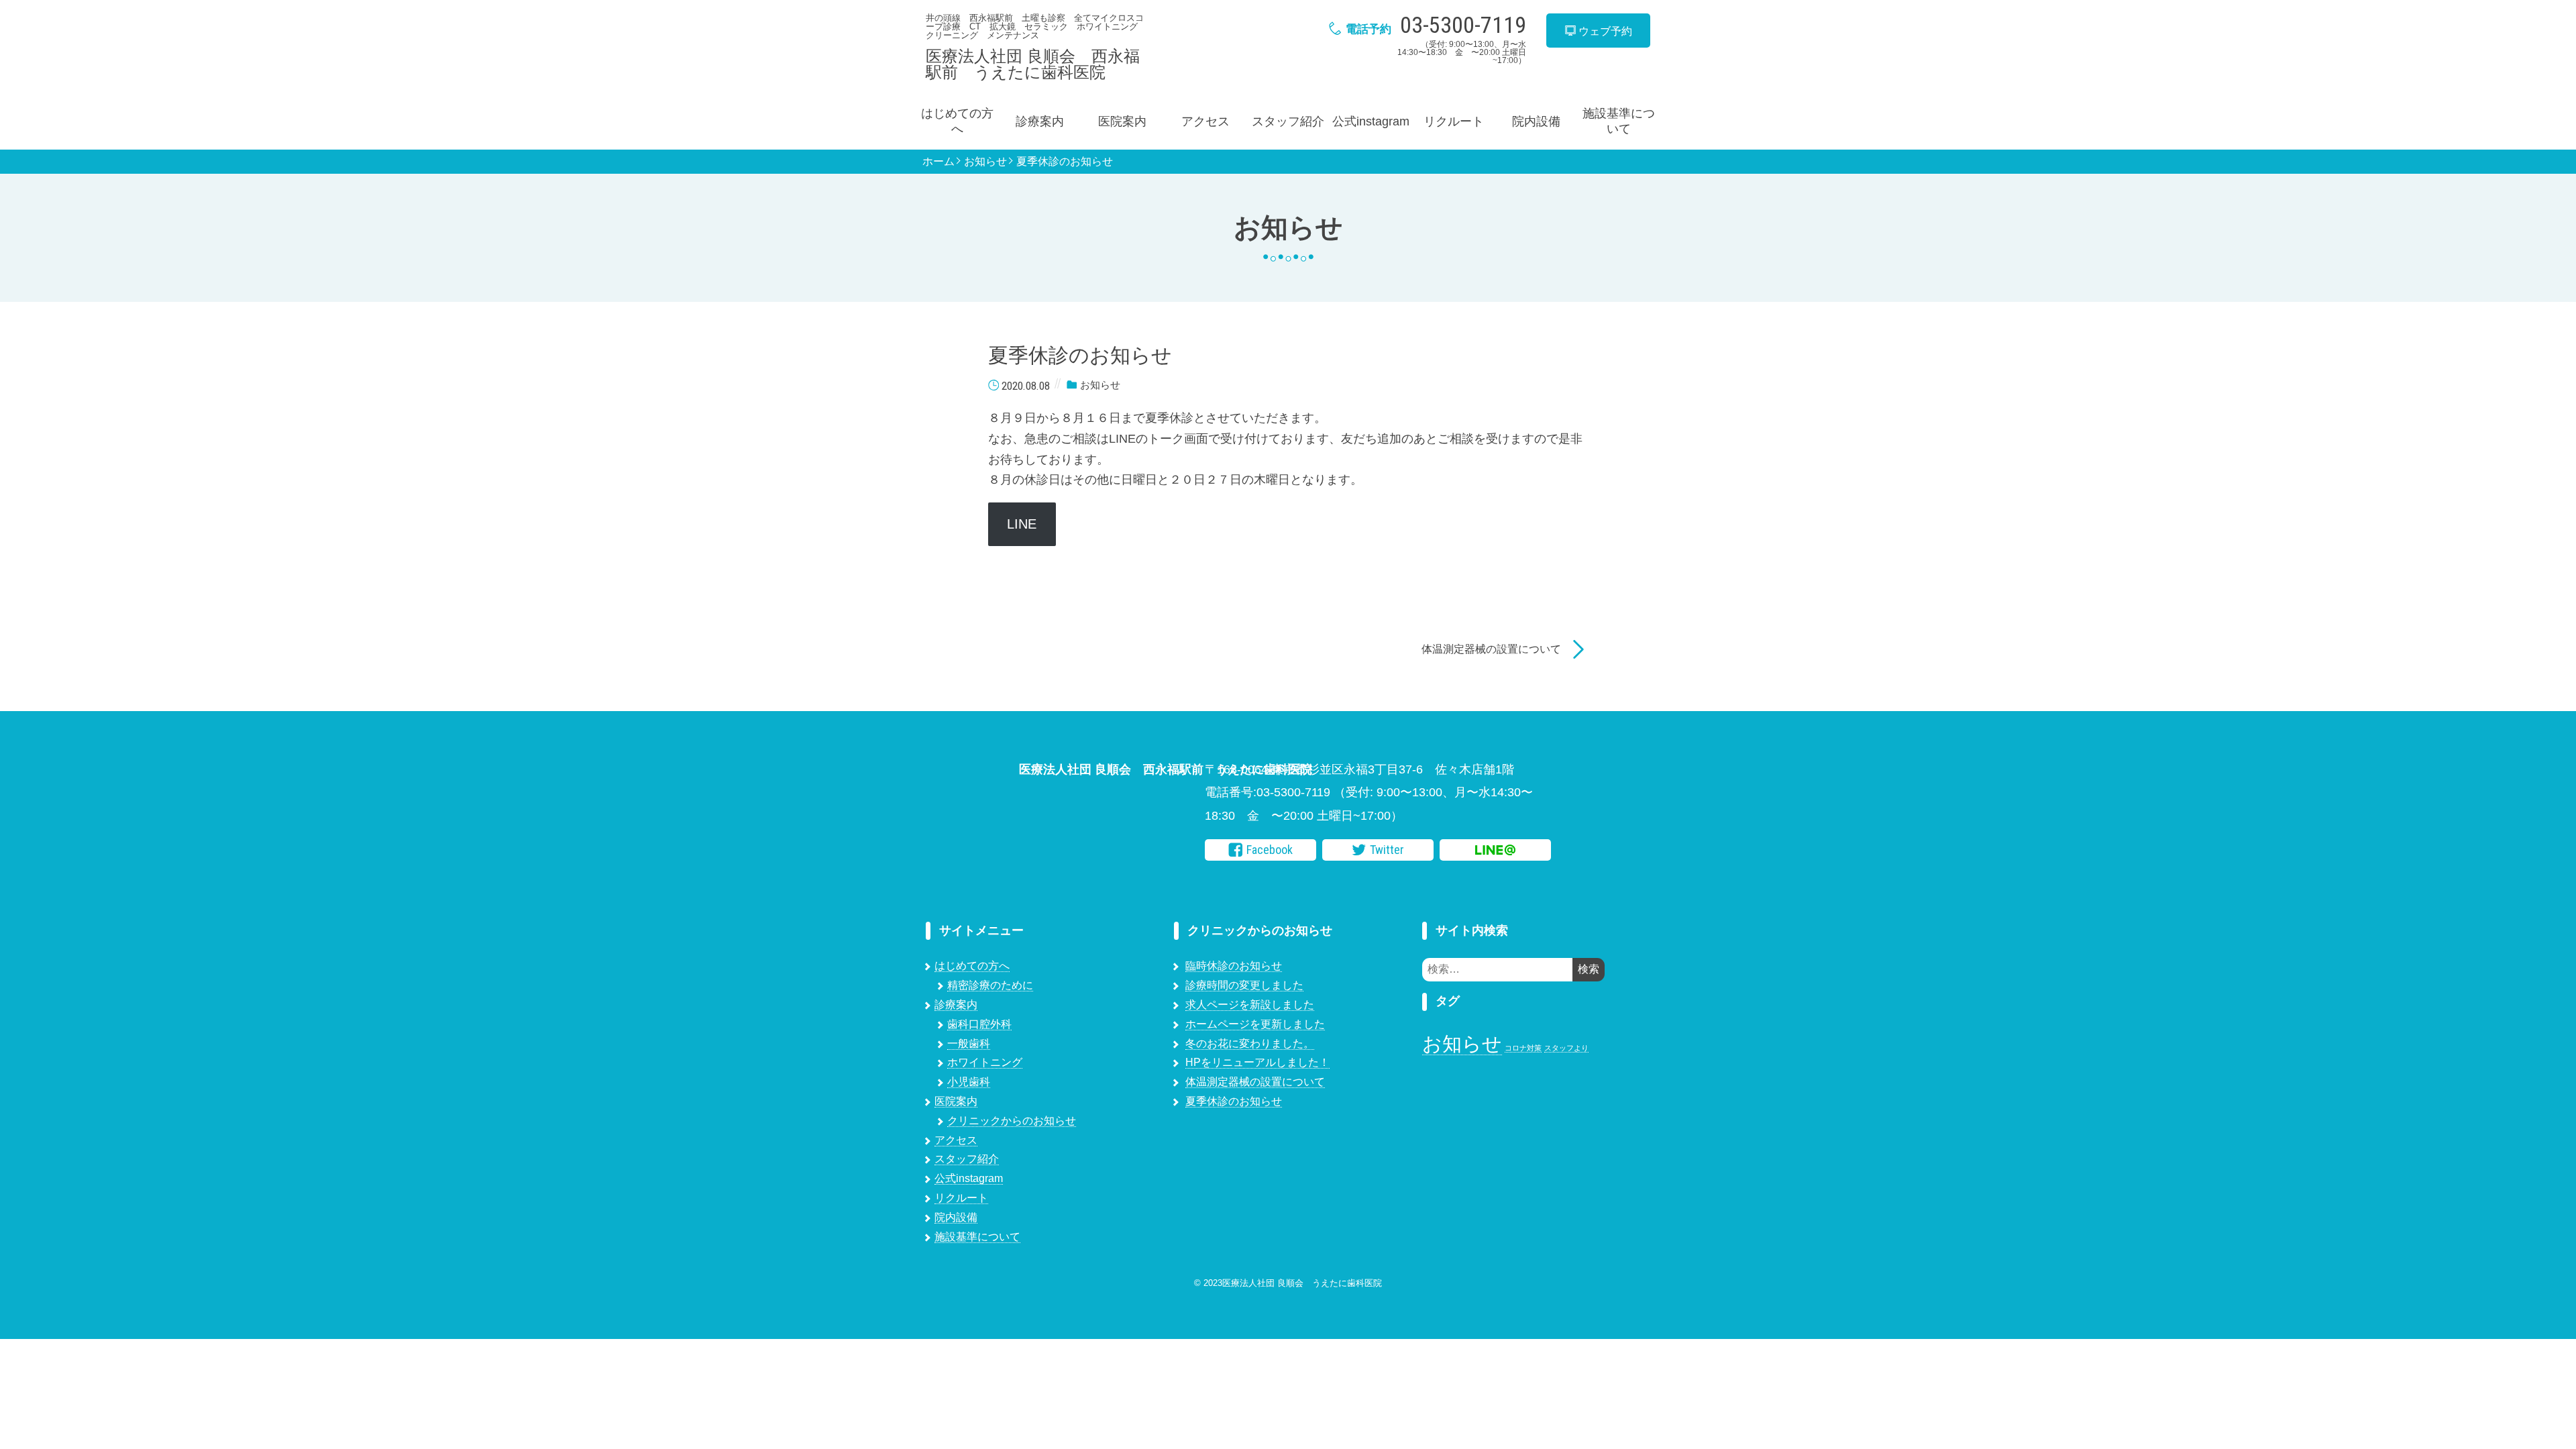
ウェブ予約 (1604, 31)
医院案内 (1122, 121)
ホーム (938, 162)
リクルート (1454, 121)
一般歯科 (969, 1043)
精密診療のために (990, 985)
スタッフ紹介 (1288, 121)
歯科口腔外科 (979, 1024)
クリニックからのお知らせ (1012, 1121)
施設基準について (1619, 121)
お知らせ (985, 162)
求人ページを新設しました (1250, 1005)
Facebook (1270, 850)
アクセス (1205, 121)
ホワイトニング (985, 1062)
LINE (1022, 524)
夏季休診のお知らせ (1065, 162)
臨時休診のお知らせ (1234, 966)
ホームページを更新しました (1255, 1024)
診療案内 (1040, 121)
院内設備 (1536, 121)
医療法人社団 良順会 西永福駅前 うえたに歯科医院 (1033, 64)
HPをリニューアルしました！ (1257, 1062)
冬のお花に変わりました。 (1250, 1043)
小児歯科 (969, 1082)
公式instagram (1371, 121)
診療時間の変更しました (1244, 985)
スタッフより (1566, 1048)
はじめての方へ (957, 121)
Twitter (1387, 850)
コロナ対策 (1523, 1048)
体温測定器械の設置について (1491, 649)
